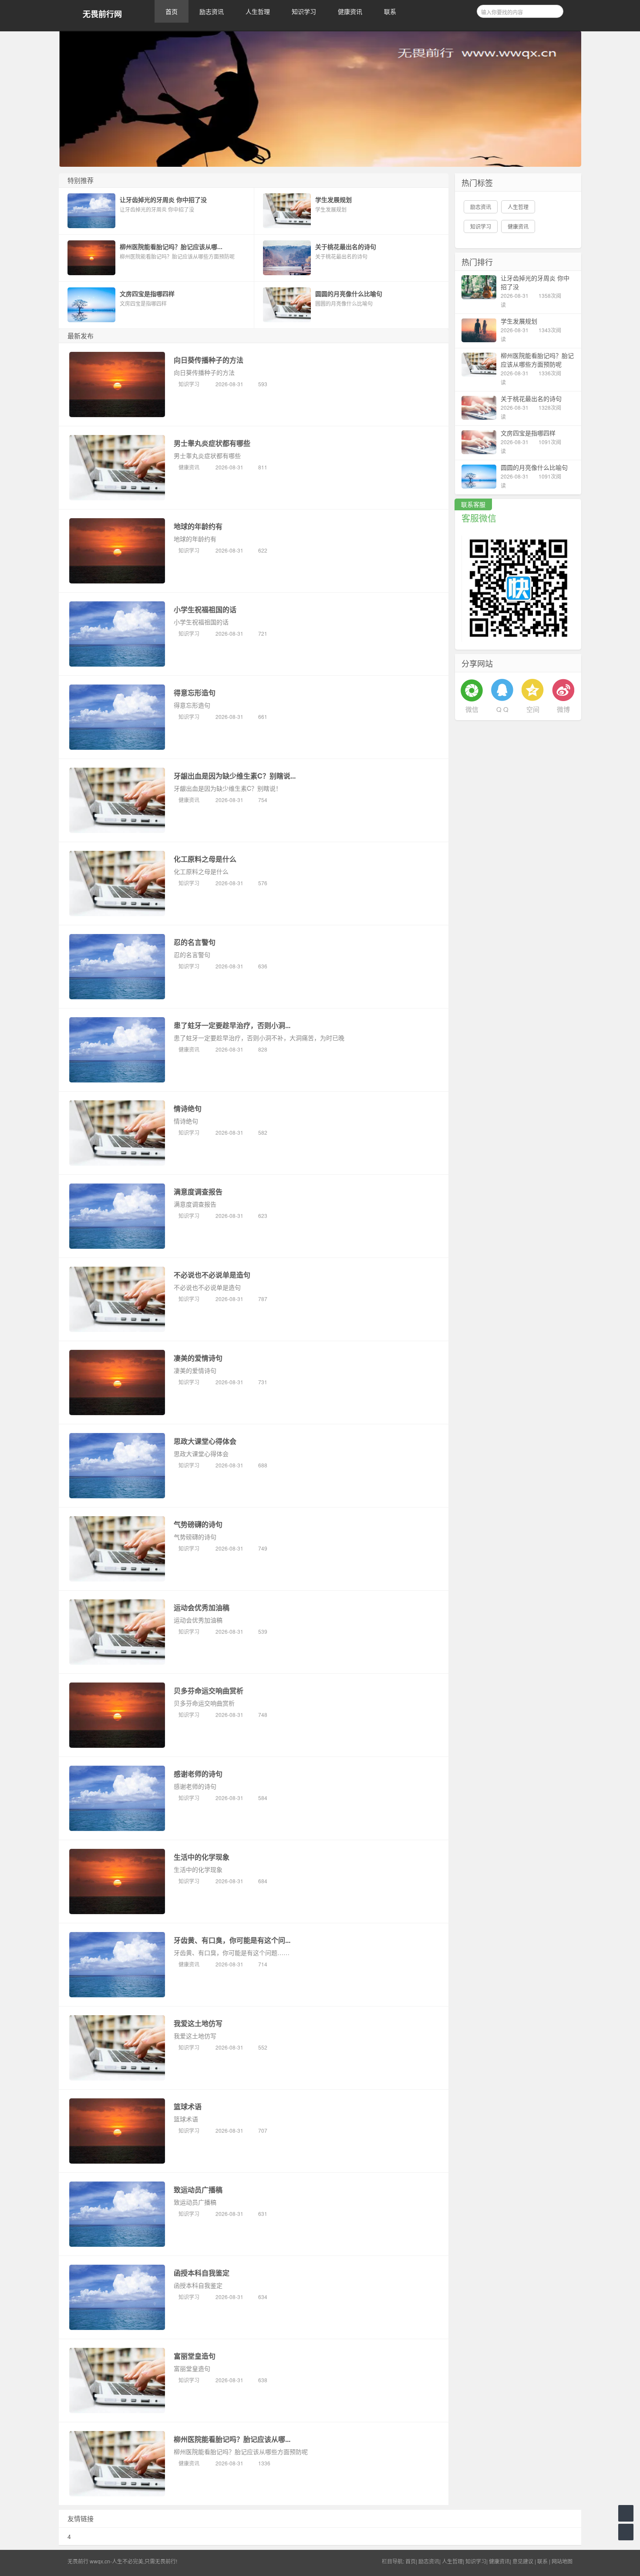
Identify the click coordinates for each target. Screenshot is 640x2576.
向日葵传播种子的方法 (209, 360)
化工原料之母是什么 (205, 859)
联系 (390, 11)
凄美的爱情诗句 (198, 1358)
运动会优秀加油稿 (202, 1607)
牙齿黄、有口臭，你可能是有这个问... (232, 1940)
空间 (533, 709)
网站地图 (562, 2561)
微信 (472, 709)
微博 (563, 709)
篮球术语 (188, 2106)
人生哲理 (258, 11)
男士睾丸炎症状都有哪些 (212, 443)
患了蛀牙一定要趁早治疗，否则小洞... (232, 1025)
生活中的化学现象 (202, 1857)
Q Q (502, 709)
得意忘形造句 (195, 693)
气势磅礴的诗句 (198, 1524)
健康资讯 (350, 11)
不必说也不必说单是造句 (212, 1275)
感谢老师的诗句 (198, 1774)
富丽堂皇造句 (195, 2356)
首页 (172, 11)
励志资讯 (212, 11)
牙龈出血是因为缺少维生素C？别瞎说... (235, 776)
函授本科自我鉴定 (202, 2273)
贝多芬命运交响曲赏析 (209, 1691)
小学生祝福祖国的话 (205, 609)
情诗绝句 (188, 1108)
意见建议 (523, 2561)
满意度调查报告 (198, 1192)
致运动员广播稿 (198, 2190)
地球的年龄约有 (198, 526)
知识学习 (304, 11)
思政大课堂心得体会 (205, 1441)
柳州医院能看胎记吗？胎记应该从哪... (232, 2439)
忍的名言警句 (195, 942)
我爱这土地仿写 (198, 2023)
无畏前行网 (102, 14)
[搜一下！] (554, 10)
